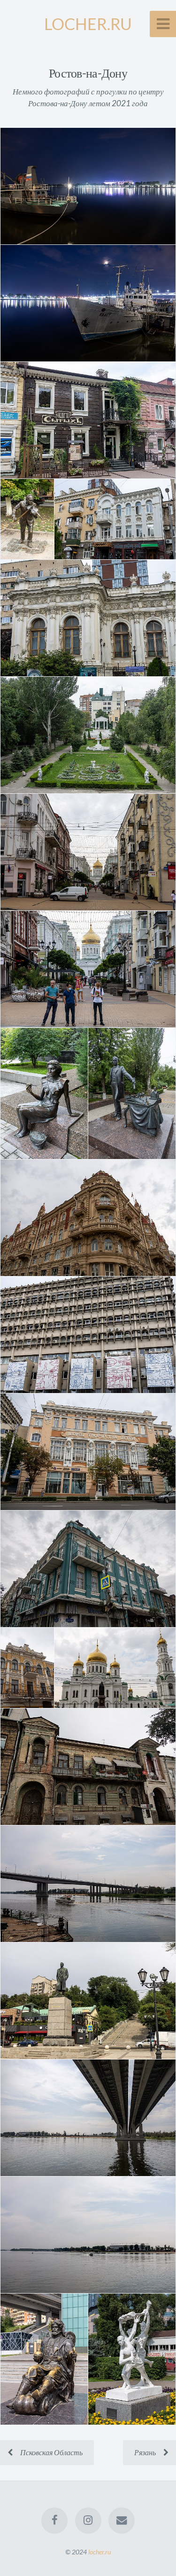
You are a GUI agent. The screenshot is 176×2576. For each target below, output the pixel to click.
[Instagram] (88, 2521)
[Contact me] (122, 2521)
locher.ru (99, 2552)
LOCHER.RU (88, 24)
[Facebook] (54, 2521)
